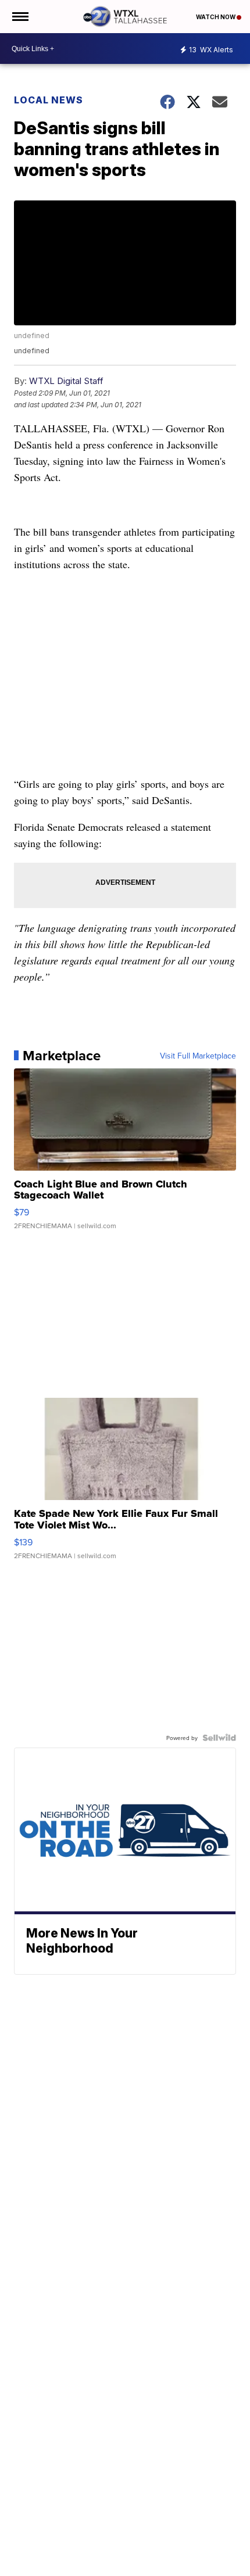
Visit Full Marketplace (198, 1056)
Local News (49, 100)
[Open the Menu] (19, 17)
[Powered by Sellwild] (219, 1738)
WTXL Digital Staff (66, 381)
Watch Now (216, 17)
